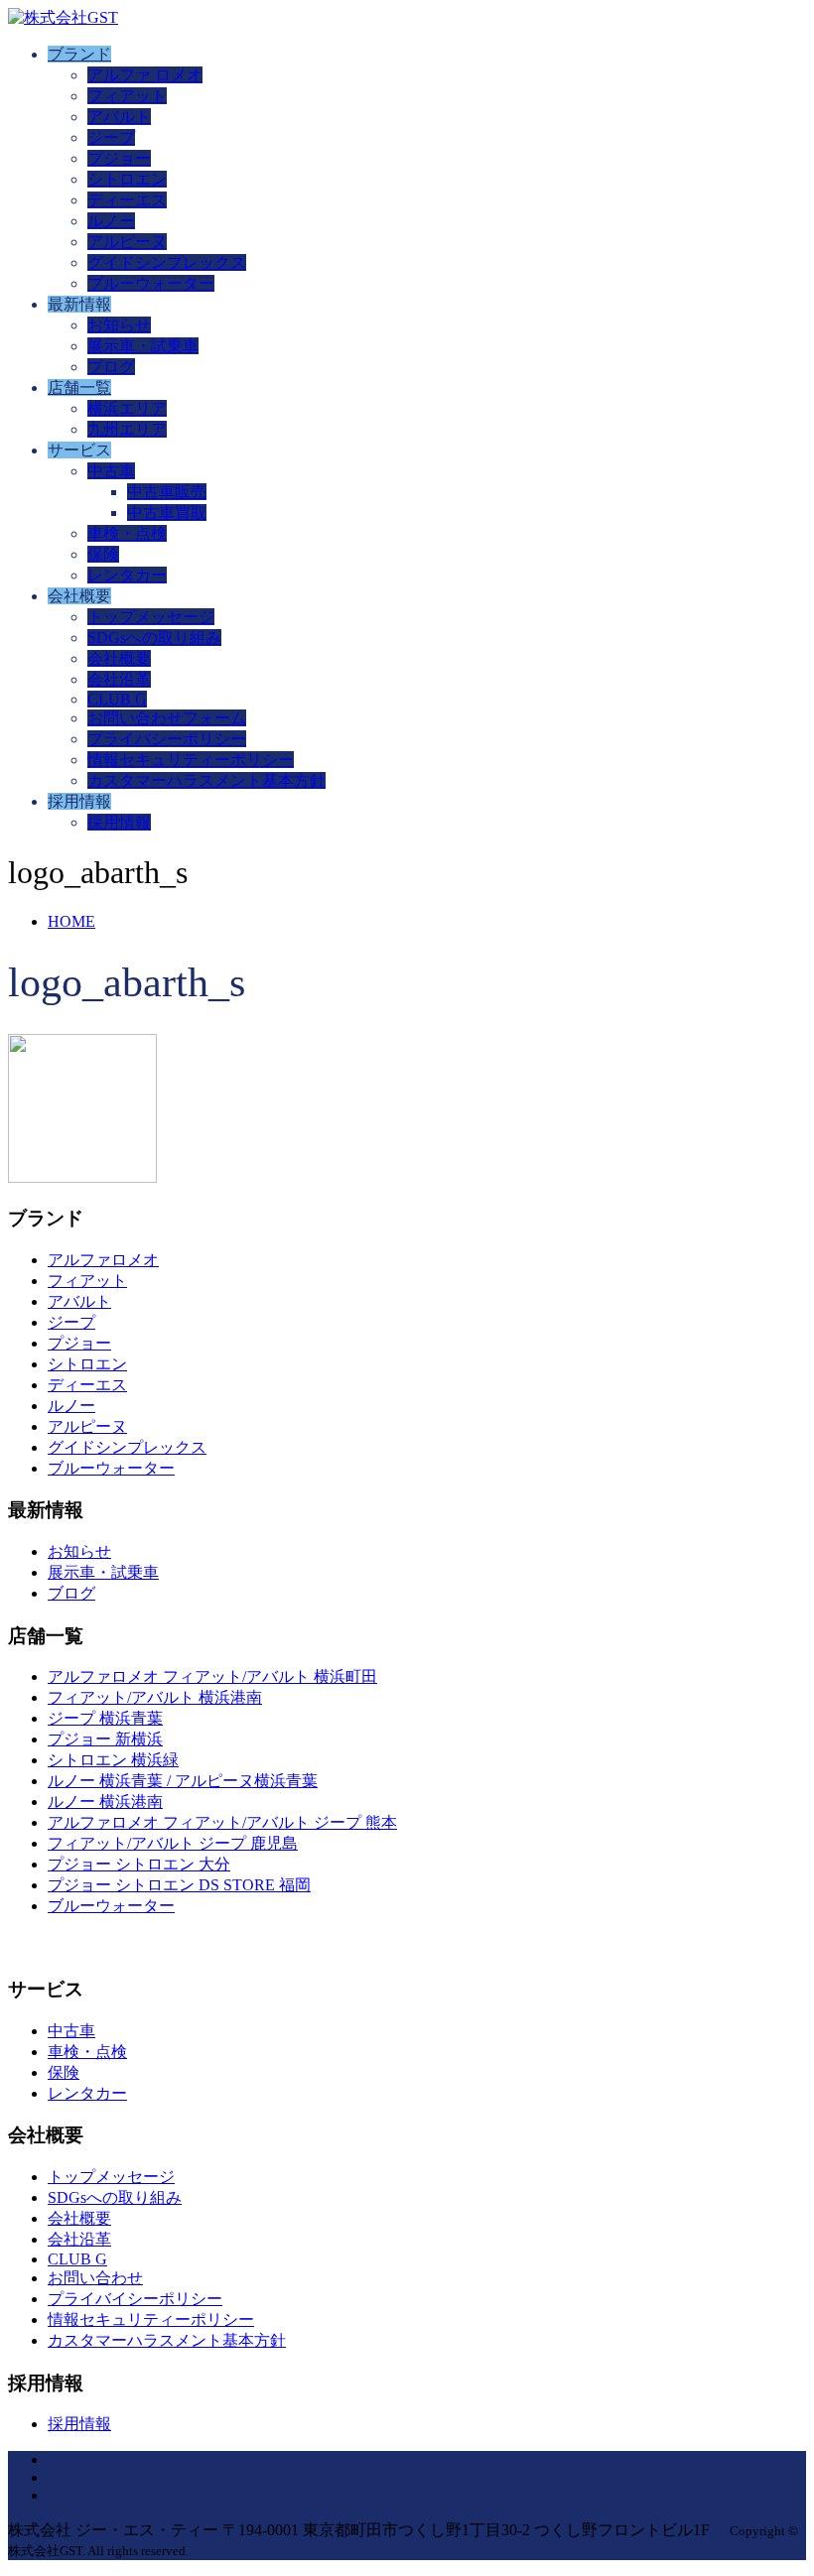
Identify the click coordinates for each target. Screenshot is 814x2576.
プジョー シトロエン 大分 (139, 1864)
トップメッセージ (151, 617)
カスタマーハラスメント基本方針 (206, 780)
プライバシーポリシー (167, 739)
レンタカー (127, 575)
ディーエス (127, 200)
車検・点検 (127, 533)
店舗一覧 (79, 387)
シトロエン (127, 179)
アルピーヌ (127, 242)
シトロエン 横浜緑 (113, 1760)
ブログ (111, 367)
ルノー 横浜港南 (105, 1802)
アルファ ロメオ (145, 75)
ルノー (111, 221)
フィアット (127, 96)
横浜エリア (127, 408)
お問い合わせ (95, 2278)
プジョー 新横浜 (105, 1739)
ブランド (79, 54)
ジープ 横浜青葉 (105, 1718)
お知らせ (119, 325)
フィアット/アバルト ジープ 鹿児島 (173, 1843)
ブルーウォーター (151, 283)
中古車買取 (167, 513)
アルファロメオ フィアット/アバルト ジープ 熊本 (222, 1822)
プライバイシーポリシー (135, 2299)
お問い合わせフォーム (167, 718)
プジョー (119, 158)
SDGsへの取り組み (154, 638)
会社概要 (119, 658)
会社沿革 (119, 679)
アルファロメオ (103, 1260)
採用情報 (119, 822)
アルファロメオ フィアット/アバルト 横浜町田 (212, 1676)
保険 (103, 554)
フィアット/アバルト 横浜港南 (155, 1697)
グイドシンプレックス (167, 262)
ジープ (111, 137)
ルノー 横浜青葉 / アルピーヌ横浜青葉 (183, 1781)
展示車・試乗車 (143, 346)
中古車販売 (167, 492)
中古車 (111, 471)
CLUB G (117, 699)
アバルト (119, 117)
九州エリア (127, 429)
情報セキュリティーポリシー (191, 760)
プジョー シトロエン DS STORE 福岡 (179, 1885)
